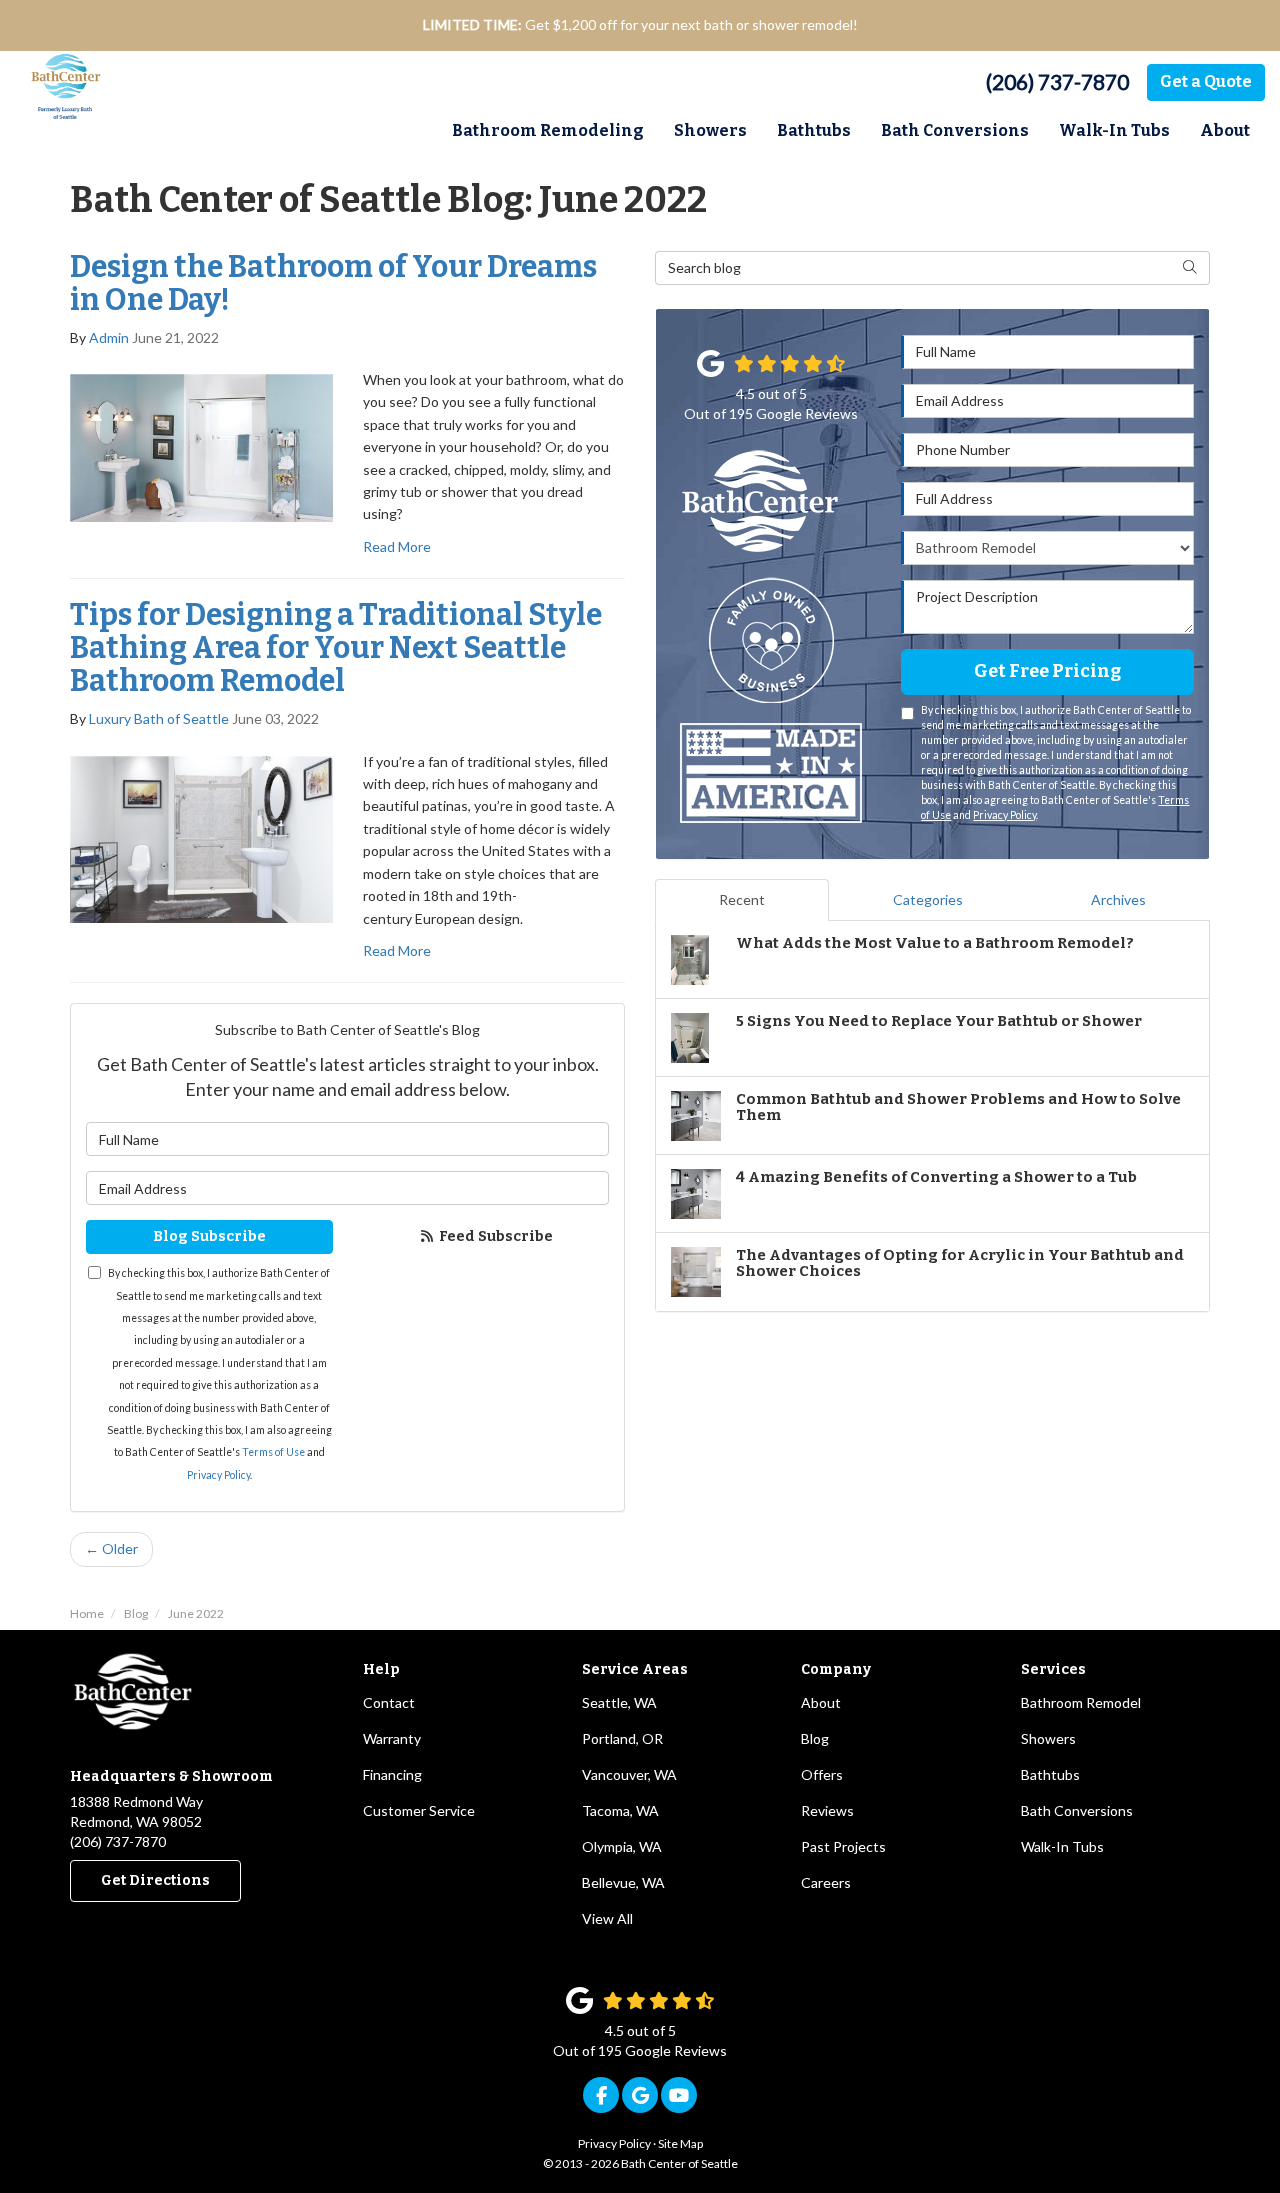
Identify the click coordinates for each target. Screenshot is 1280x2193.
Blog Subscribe (209, 1236)
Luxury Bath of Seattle (159, 718)
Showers (1048, 1738)
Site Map (680, 2143)
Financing (392, 1774)
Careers (826, 1882)
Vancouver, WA (629, 1774)
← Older (111, 1548)
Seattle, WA (619, 1702)
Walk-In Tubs (1062, 1846)
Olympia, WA (622, 1846)
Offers (822, 1774)
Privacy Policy (218, 1475)
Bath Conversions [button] (955, 130)
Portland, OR (622, 1738)
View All (607, 1918)
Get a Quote (1206, 81)
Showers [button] (710, 130)
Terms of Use (273, 1452)
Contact (389, 1702)
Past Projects (843, 1846)
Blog (815, 1738)
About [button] (1225, 130)
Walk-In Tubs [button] (1114, 130)
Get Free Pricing (1047, 671)
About (821, 1702)
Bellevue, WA (623, 1882)
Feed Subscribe (494, 1236)
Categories (928, 899)
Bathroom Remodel (1081, 1702)
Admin (109, 337)
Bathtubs (1050, 1774)
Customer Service (419, 1810)
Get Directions (155, 1880)
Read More (397, 546)
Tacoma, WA (620, 1810)
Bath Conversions (1077, 1810)
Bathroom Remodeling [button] (548, 130)
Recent (742, 899)
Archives (1118, 899)
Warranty (392, 1738)
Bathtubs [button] (814, 130)
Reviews (827, 1810)
